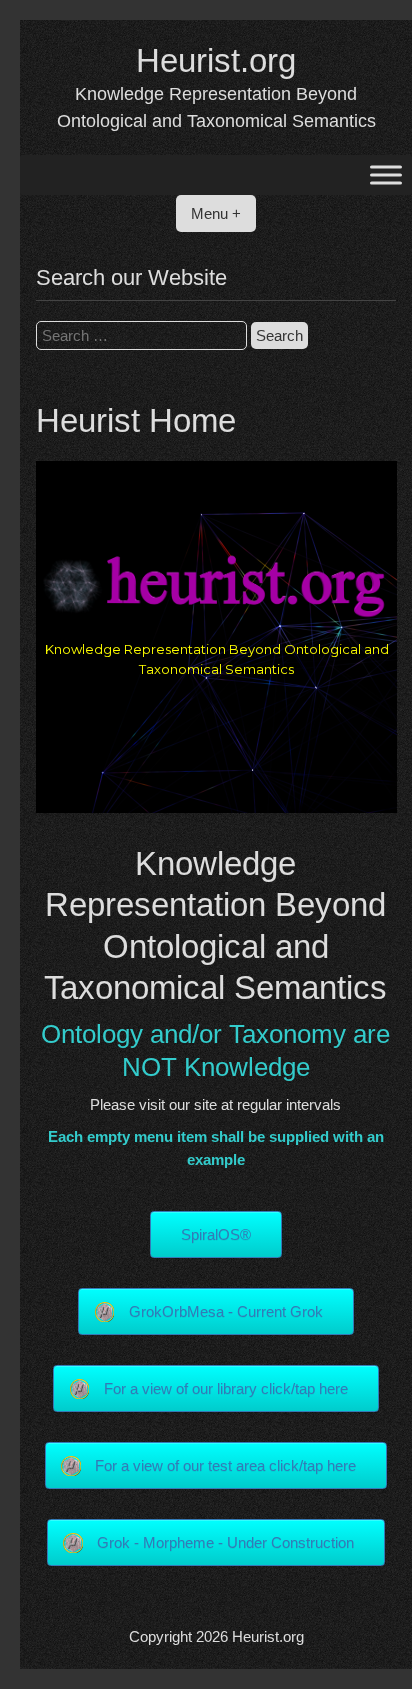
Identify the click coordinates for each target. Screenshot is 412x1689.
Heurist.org (216, 60)
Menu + (216, 213)
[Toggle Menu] (386, 175)
